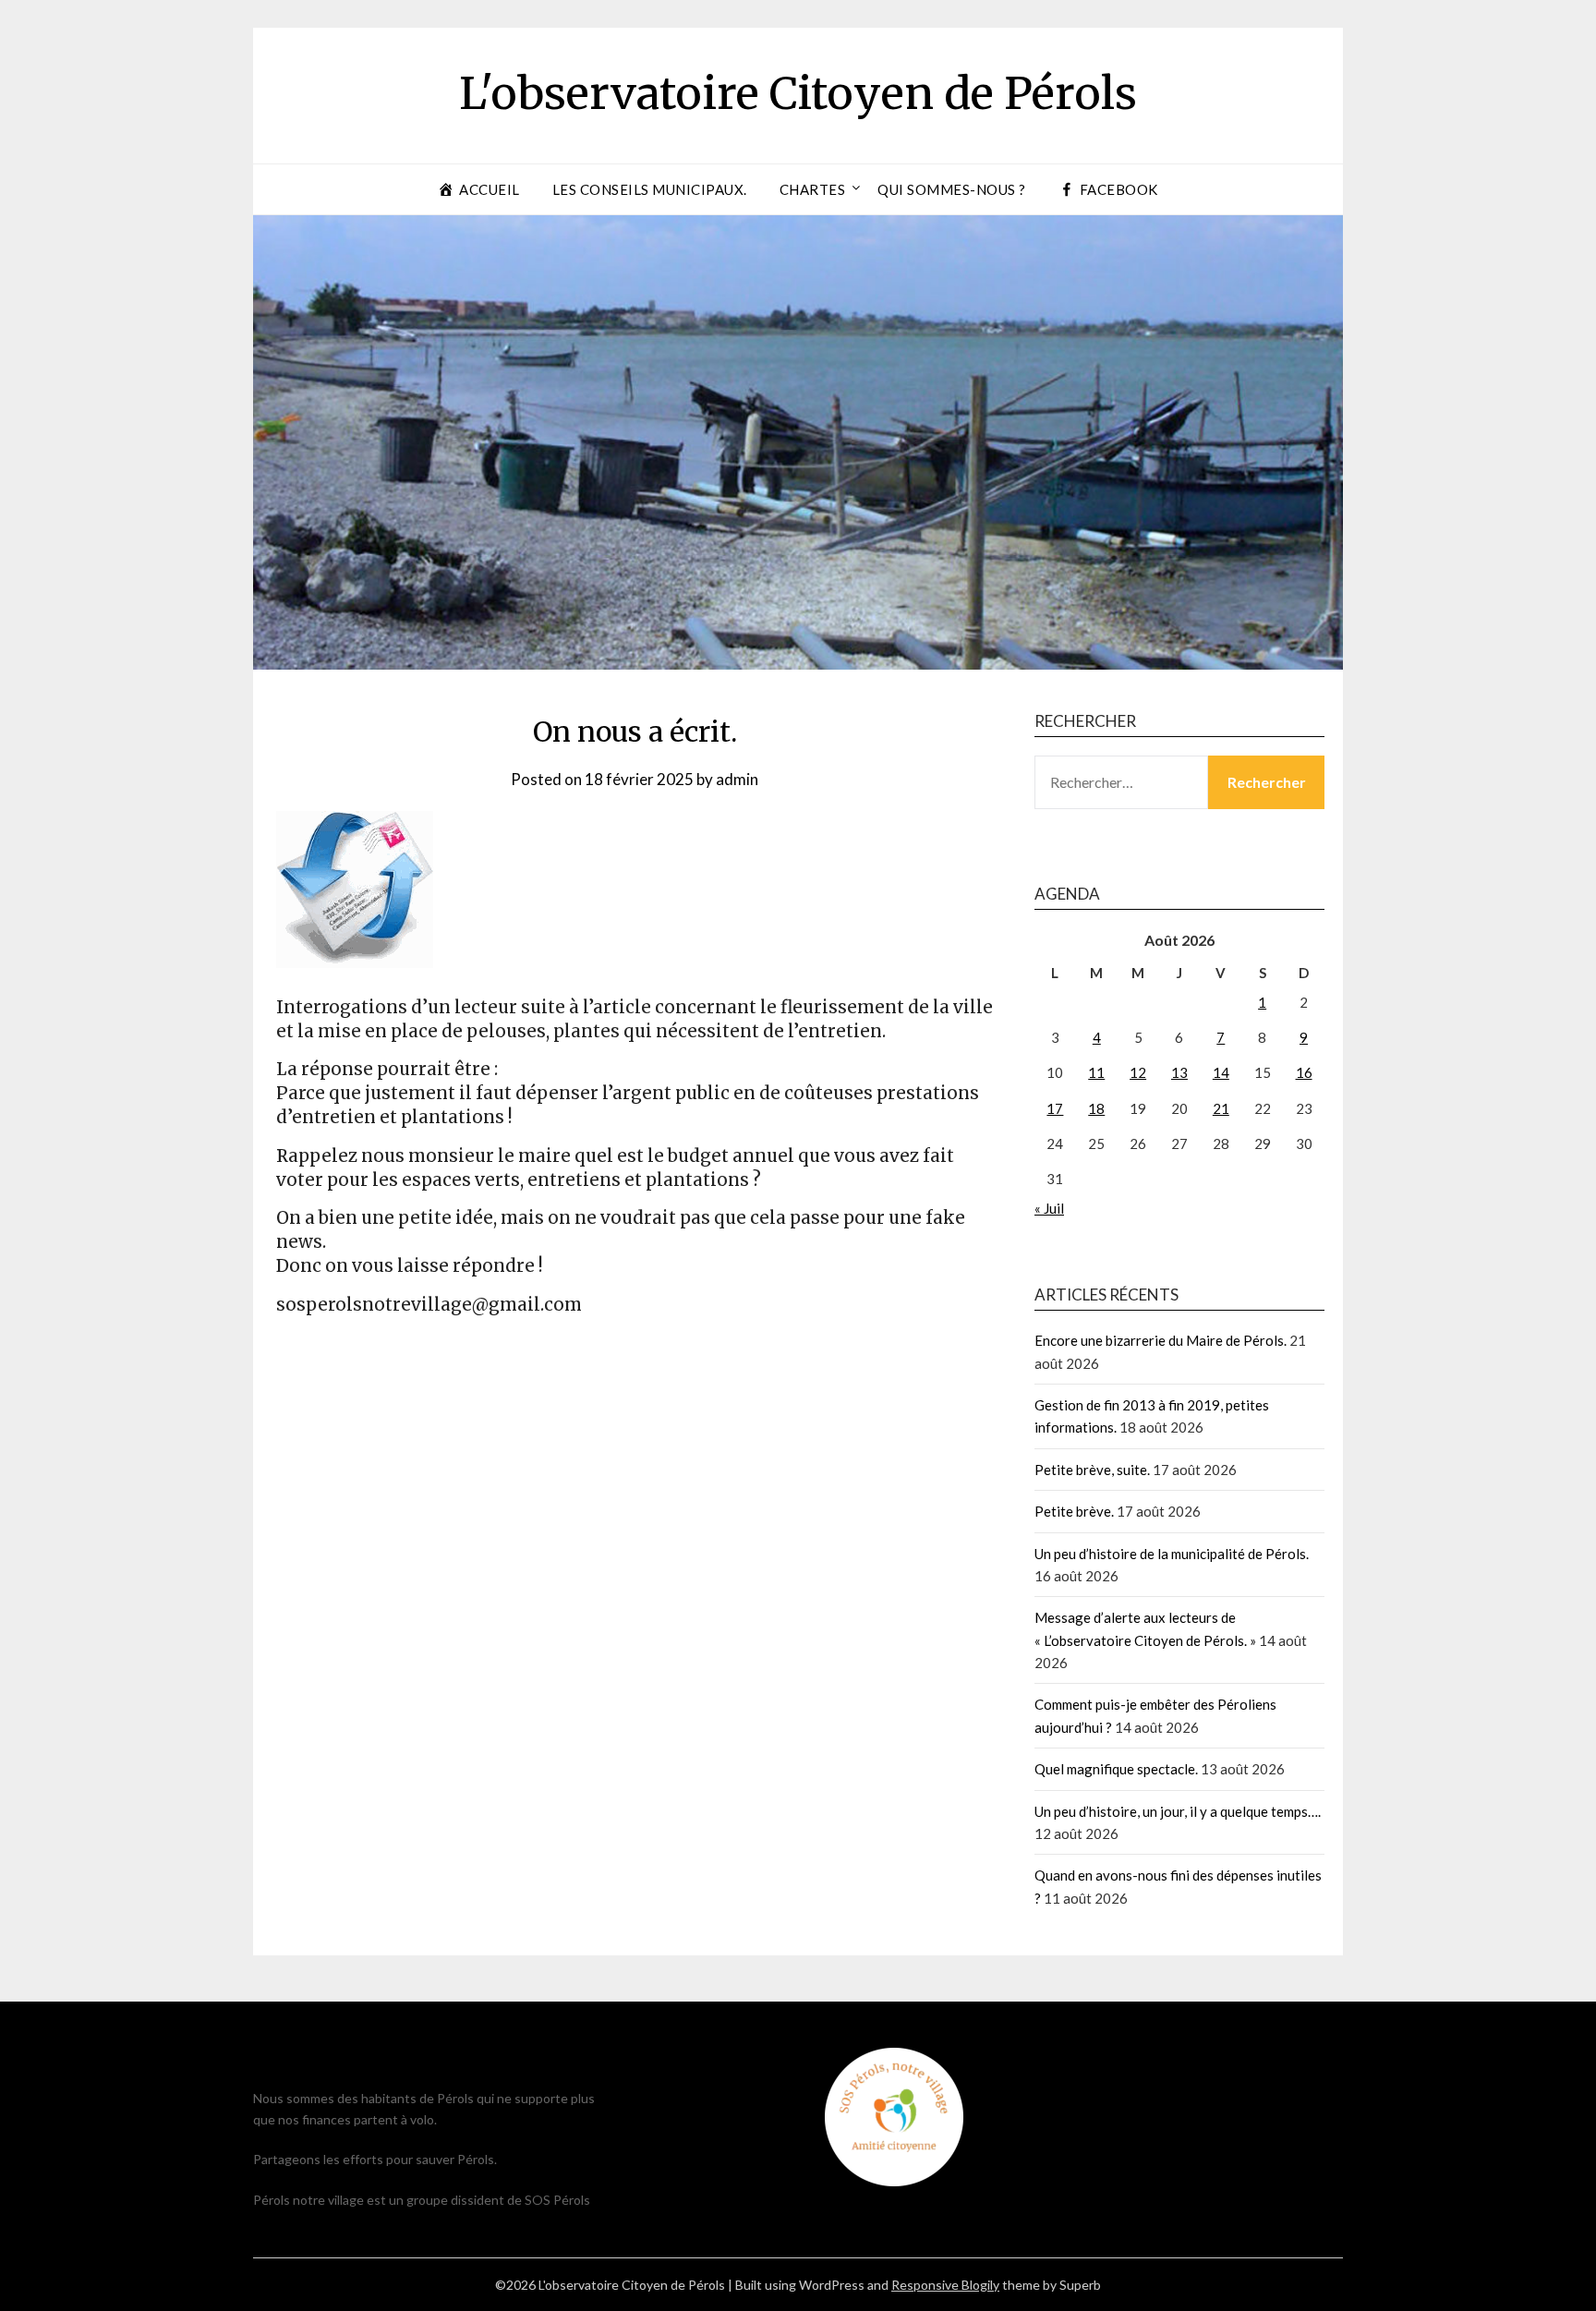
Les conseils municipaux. (650, 189)
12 (1138, 1072)
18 (1096, 1108)
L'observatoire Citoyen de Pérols (798, 93)
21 (1221, 1108)
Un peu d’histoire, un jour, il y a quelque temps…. (1178, 1811)
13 (1179, 1072)
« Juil (1049, 1208)
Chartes (813, 189)
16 (1304, 1072)
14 (1221, 1072)
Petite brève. (1074, 1511)
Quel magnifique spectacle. (1116, 1769)
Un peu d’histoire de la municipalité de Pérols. (1172, 1554)
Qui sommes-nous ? (952, 189)
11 (1096, 1072)
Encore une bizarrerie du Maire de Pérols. (1161, 1340)
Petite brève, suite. (1092, 1470)
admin (737, 779)
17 (1055, 1108)
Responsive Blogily (945, 2285)
